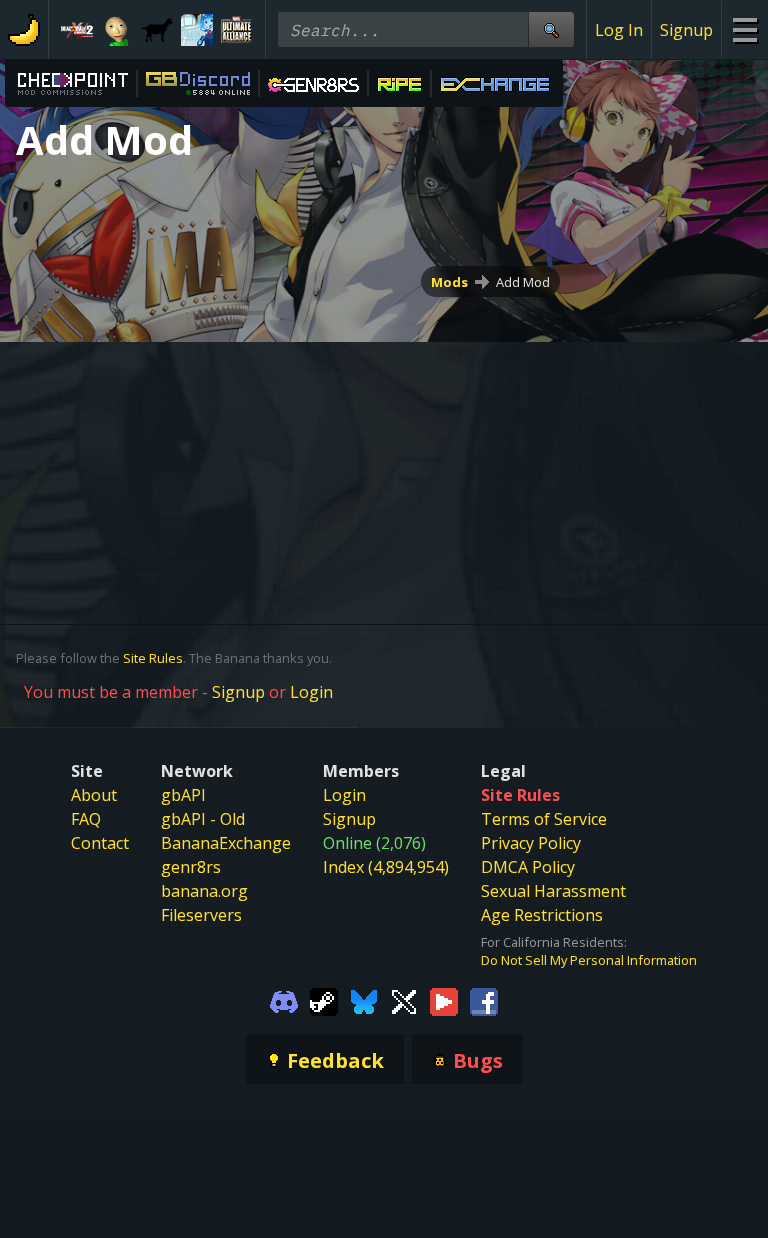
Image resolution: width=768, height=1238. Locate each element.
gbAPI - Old (203, 819)
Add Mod (523, 282)
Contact (100, 843)
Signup (686, 30)
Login (311, 692)
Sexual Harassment (553, 891)
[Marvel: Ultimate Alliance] (237, 30)
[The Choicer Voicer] (197, 30)
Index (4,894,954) (386, 867)
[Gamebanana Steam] (324, 1001)
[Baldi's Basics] (117, 30)
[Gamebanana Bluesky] (364, 1001)
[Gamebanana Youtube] (444, 1001)
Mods (449, 282)
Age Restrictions (542, 915)
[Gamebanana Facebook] (484, 1001)
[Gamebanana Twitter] (404, 1001)
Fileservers (201, 915)
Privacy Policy (531, 843)
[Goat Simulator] (157, 30)
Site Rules (153, 658)
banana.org (204, 891)
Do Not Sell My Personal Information (589, 960)
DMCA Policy (528, 867)
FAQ (86, 819)
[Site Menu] (744, 29)
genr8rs (191, 867)
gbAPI (183, 795)
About (94, 795)
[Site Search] (551, 29)
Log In (619, 30)
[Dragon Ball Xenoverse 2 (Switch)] (77, 30)
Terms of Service (544, 819)
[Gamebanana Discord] (284, 1001)
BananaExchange (226, 843)
